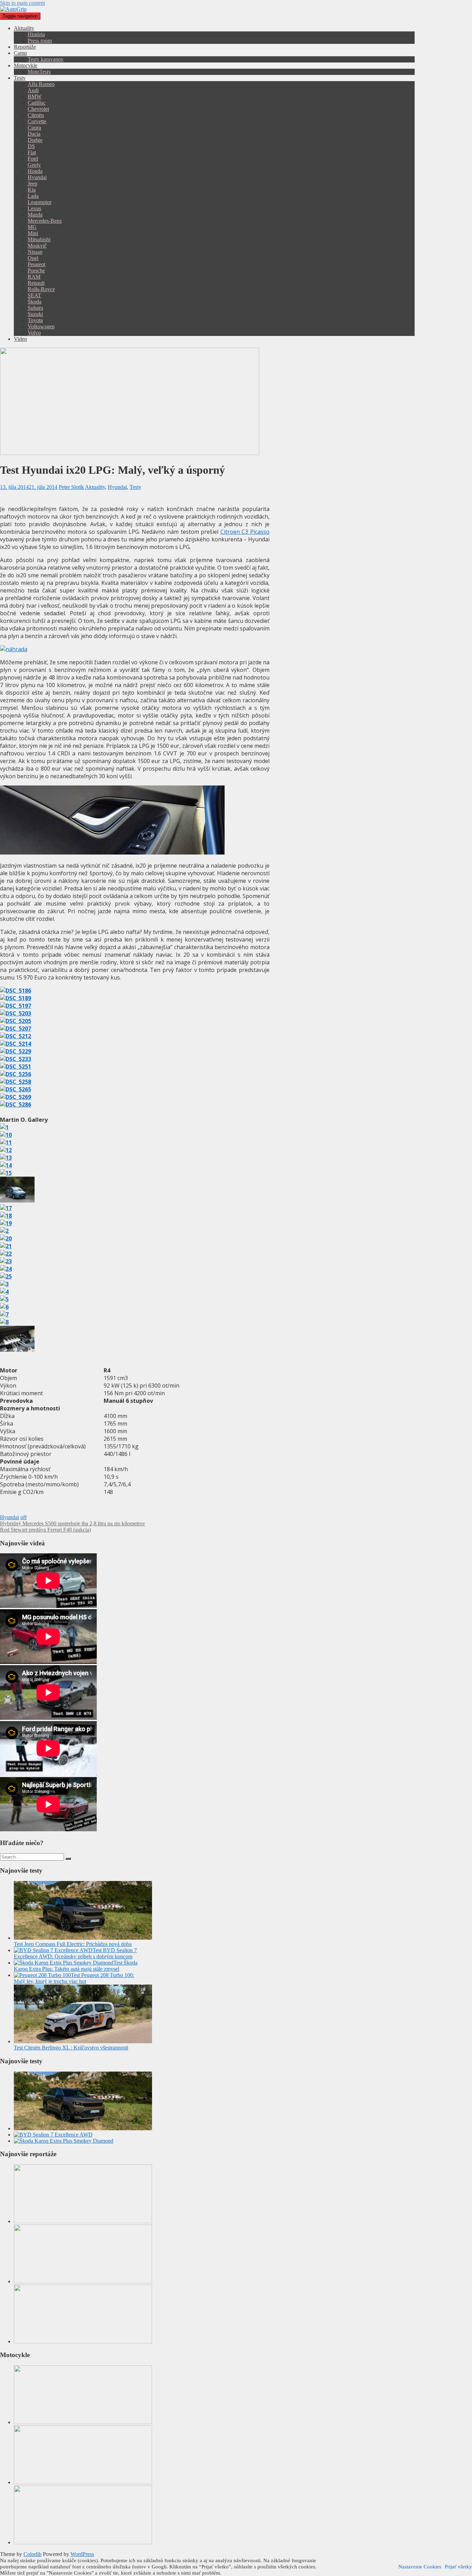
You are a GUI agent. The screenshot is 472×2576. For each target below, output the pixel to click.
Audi (33, 90)
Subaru (35, 308)
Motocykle (26, 65)
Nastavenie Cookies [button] (420, 2567)
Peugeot (36, 264)
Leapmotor (40, 202)
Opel (33, 258)
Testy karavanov (46, 59)
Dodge (35, 140)
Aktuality (24, 28)
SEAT (34, 295)
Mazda (35, 215)
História (36, 34)
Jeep (32, 184)
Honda (35, 171)
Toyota (35, 320)
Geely (34, 165)
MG (32, 227)
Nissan (35, 252)
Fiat (32, 152)
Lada (33, 196)
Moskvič (37, 246)
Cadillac (37, 103)
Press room (40, 41)
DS (31, 146)
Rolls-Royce (41, 289)
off (23, 1517)
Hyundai (37, 177)
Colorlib (32, 2554)
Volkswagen (41, 326)
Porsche (36, 271)
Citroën (36, 115)
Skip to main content (22, 3)
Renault (36, 283)
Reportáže (25, 47)
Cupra (34, 128)
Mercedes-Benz (45, 221)
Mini (33, 233)
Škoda (35, 302)
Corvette (37, 121)
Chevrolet (38, 109)
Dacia (34, 134)
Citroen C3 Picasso (245, 532)
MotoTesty (39, 72)
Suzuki (35, 314)
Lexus (34, 208)
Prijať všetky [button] (458, 2567)
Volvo (34, 333)
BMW (35, 97)
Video (20, 339)
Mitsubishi (39, 239)
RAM (34, 277)
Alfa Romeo (41, 84)
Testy (20, 78)
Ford (33, 159)
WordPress (82, 2554)
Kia (32, 190)
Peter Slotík (71, 487)
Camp (20, 53)
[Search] (68, 1859)
